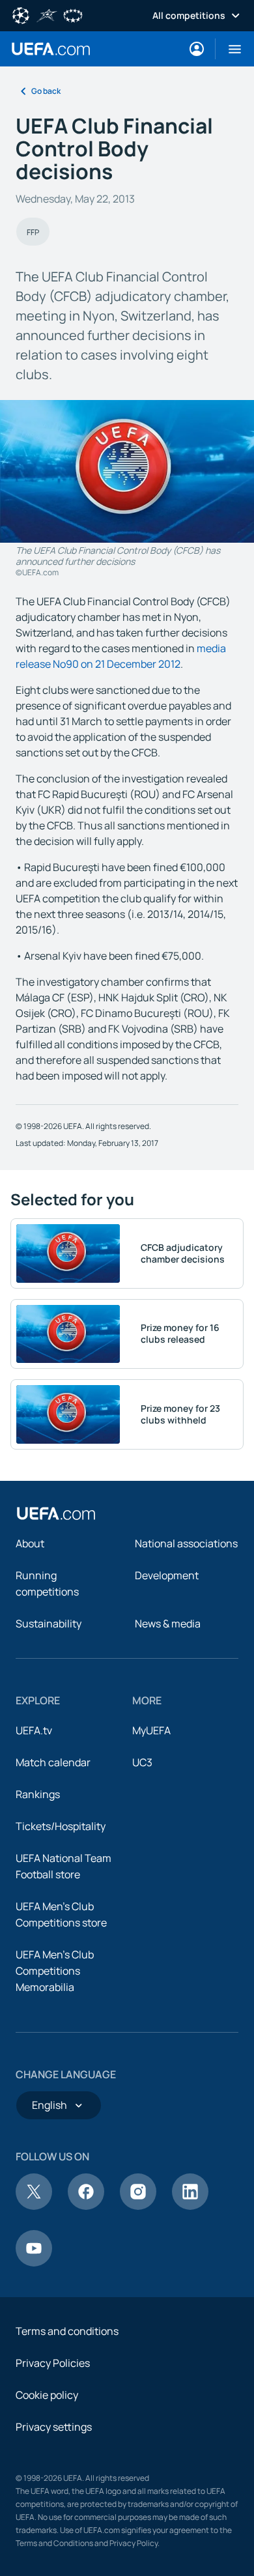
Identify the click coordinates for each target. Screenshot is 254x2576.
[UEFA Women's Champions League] (73, 14)
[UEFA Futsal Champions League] (47, 14)
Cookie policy (47, 2395)
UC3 (142, 1762)
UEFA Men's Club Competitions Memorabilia (55, 1971)
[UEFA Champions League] (21, 14)
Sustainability (49, 1624)
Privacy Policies (53, 2363)
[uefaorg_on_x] (34, 2206)
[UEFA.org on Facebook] (86, 2206)
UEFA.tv (34, 1730)
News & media (168, 1624)
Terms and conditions (67, 2331)
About (30, 1543)
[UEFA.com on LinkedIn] (190, 2206)
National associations (186, 1543)
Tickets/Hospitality (61, 1826)
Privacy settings (54, 2427)
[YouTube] (34, 2263)
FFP (33, 232)
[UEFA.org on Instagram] (138, 2206)
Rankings (38, 1794)
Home (51, 49)
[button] (230, 49)
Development (167, 1575)
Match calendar (53, 1762)
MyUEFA (151, 1730)
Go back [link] (46, 91)
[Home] (56, 1513)
